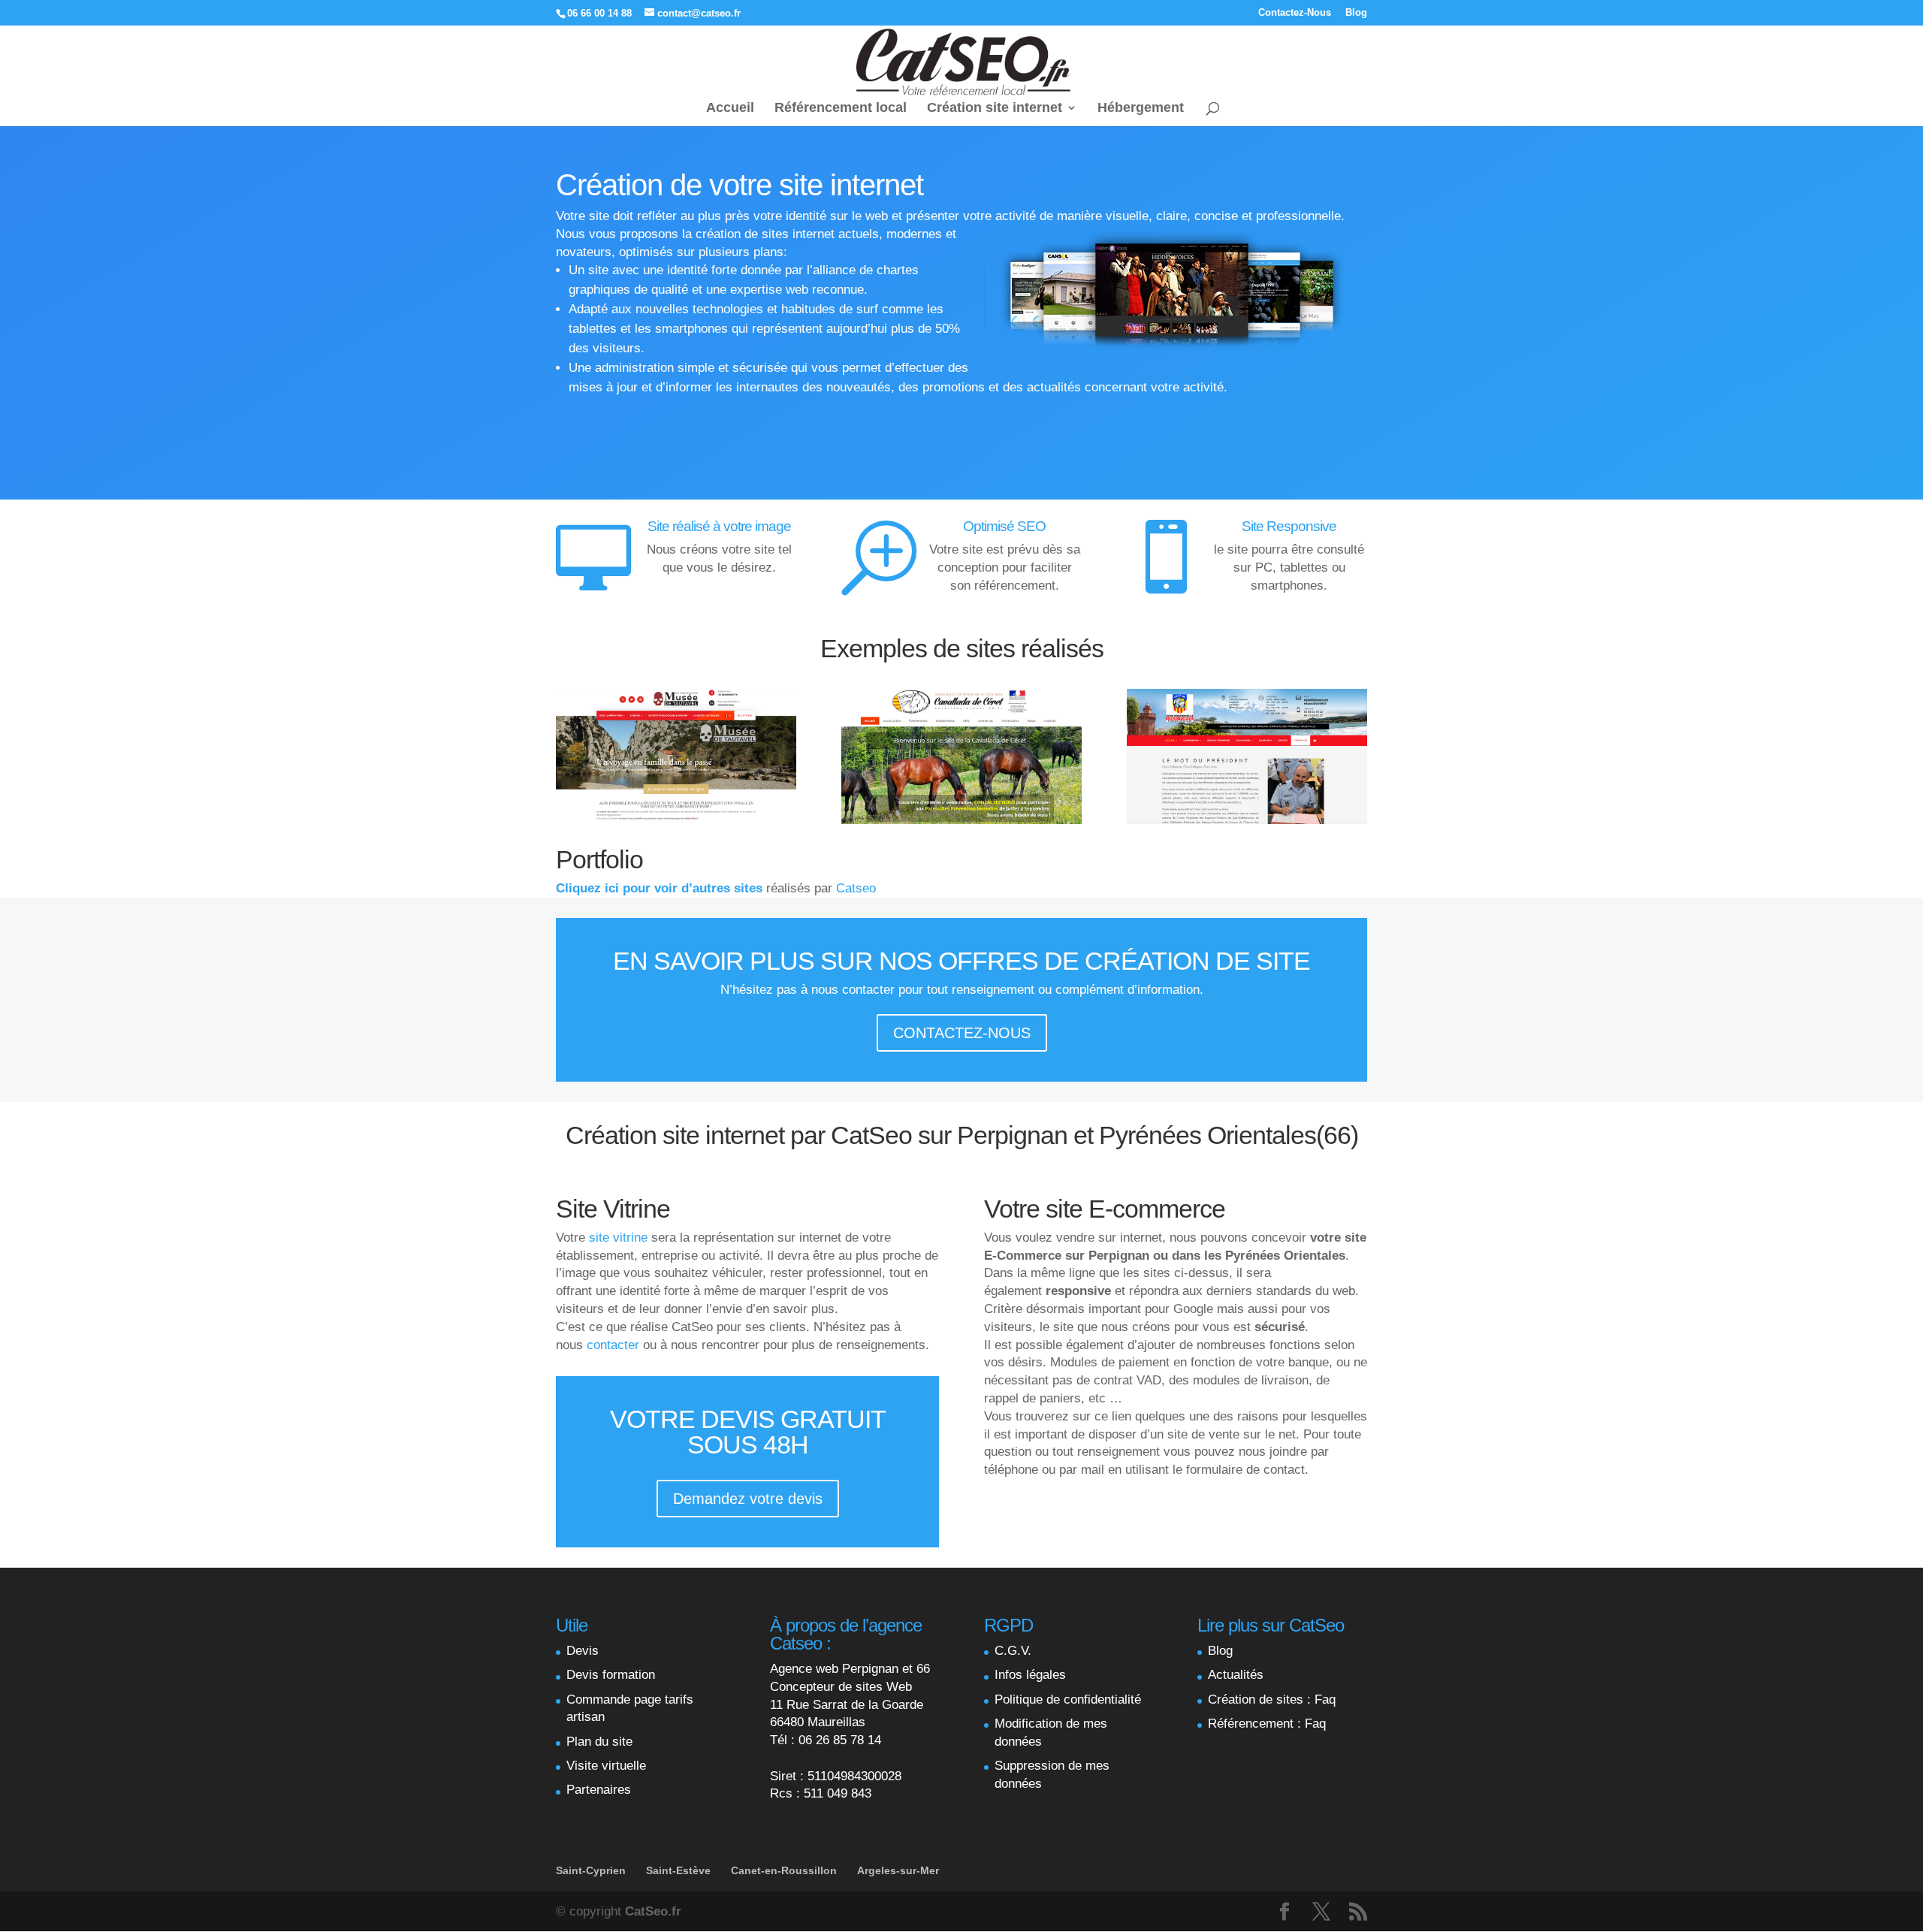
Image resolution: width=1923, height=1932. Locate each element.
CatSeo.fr (653, 1911)
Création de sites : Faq (1272, 1700)
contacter (613, 1345)
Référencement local (841, 109)
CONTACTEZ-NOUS (962, 1033)
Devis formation (611, 1675)
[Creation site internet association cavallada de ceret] (961, 820)
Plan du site (599, 1742)
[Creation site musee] (676, 820)
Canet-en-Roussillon (784, 1870)
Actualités (1236, 1675)
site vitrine (616, 1238)
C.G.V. (1013, 1651)
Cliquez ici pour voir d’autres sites (659, 888)
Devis (583, 1651)
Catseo (856, 888)
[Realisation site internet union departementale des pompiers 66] (1247, 820)
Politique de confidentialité (1068, 1700)
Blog (1356, 13)
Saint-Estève (678, 1870)
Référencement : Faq (1267, 1724)
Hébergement (1141, 109)
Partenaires (599, 1790)
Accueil (730, 109)
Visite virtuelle (606, 1766)
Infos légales (1030, 1675)
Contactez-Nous (1295, 13)
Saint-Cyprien (591, 1870)
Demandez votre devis (748, 1499)
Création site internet (995, 109)
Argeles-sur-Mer (898, 1870)
